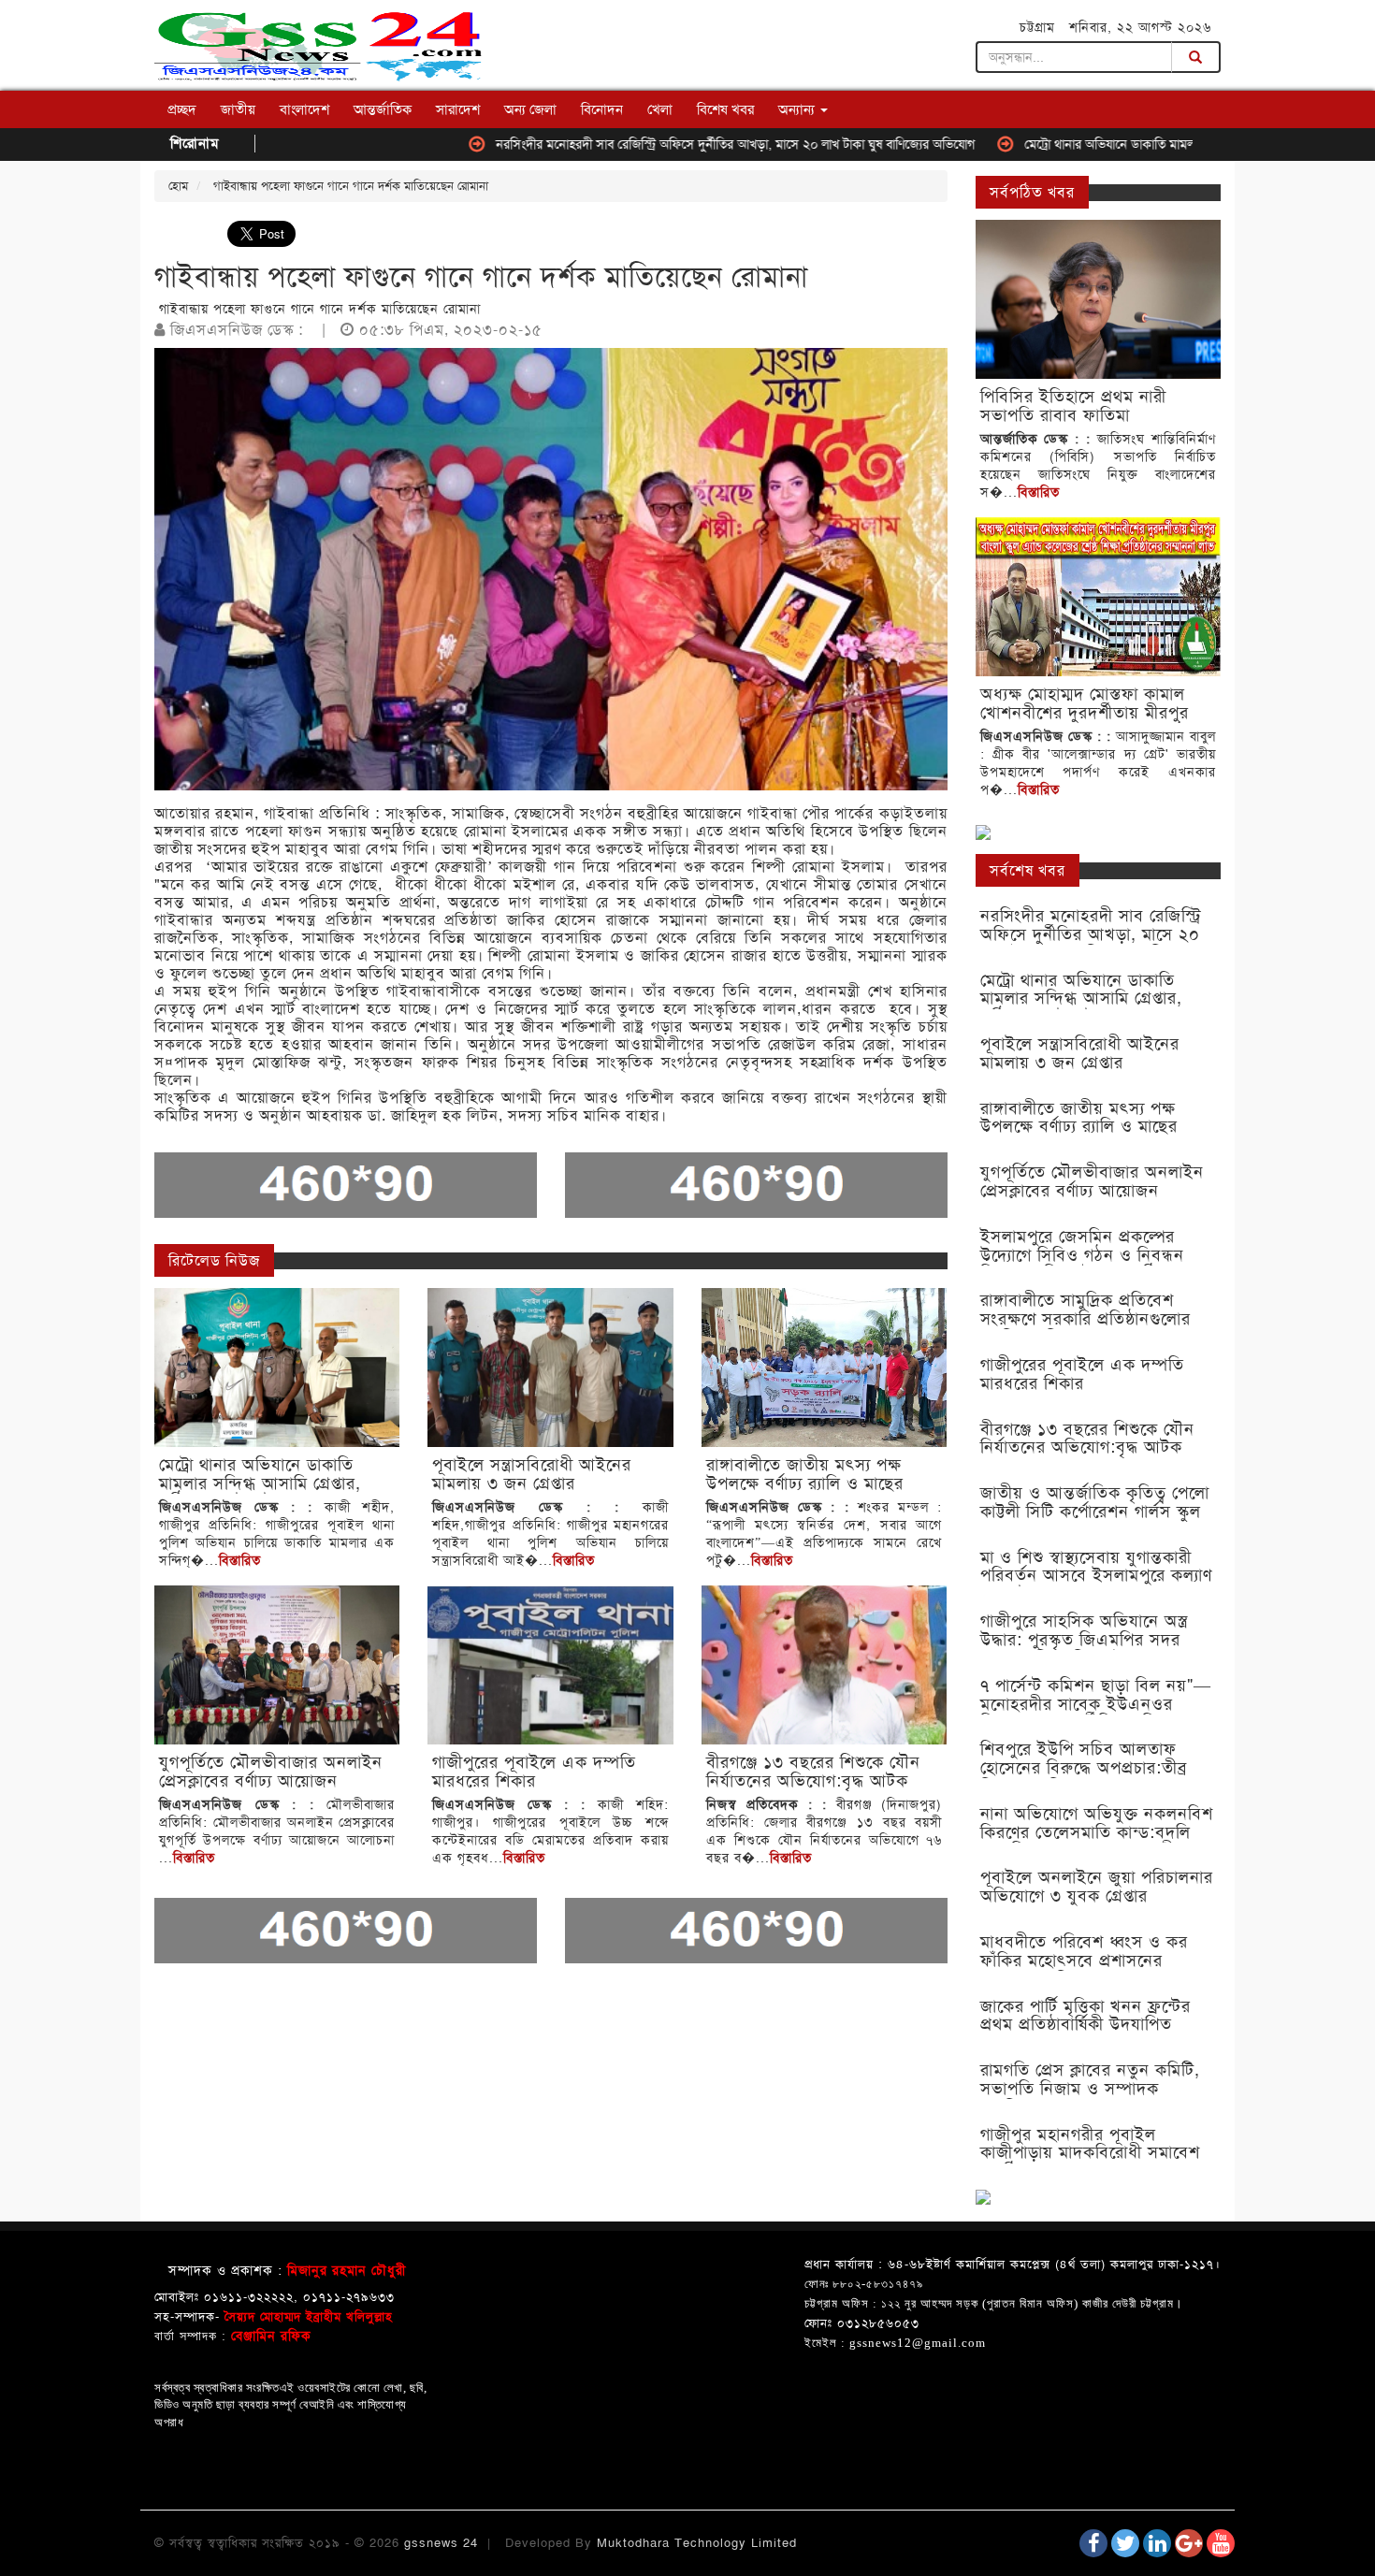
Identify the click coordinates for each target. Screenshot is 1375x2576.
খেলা (660, 109)
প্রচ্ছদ (182, 109)
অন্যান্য (798, 109)
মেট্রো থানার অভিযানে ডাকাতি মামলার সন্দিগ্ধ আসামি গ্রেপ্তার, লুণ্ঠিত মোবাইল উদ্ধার (1134, 144)
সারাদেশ (458, 109)
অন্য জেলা (530, 109)
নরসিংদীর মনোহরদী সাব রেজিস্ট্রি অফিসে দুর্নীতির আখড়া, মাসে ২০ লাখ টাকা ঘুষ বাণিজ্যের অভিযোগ (648, 144)
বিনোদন (602, 109)
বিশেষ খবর (725, 109)
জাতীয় (238, 109)
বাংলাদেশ (304, 109)
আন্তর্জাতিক (383, 109)
